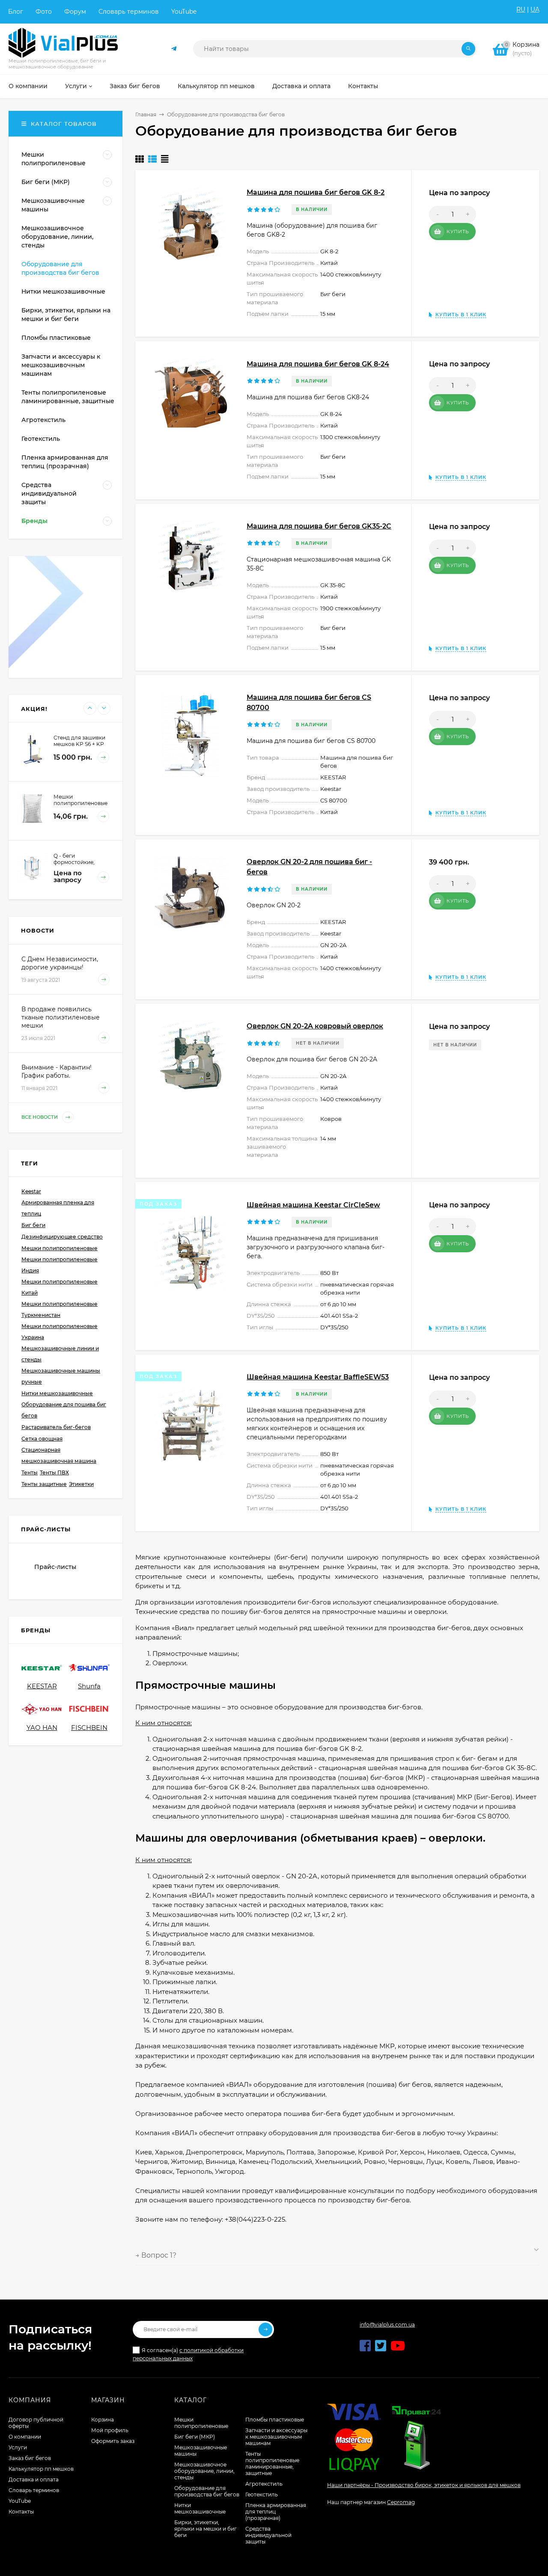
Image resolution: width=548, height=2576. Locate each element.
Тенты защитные (44, 1484)
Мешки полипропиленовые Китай (60, 1287)
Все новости (40, 1117)
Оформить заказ (113, 2441)
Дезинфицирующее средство (62, 1237)
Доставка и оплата (34, 2479)
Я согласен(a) (188, 2354)
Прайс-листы (55, 1567)
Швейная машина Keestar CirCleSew (313, 1205)
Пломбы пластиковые (275, 2420)
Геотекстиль (262, 2494)
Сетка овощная (42, 1439)
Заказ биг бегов (30, 2458)
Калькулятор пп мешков (41, 2469)
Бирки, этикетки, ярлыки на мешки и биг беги (205, 2529)
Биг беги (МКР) (195, 2437)
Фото (44, 12)
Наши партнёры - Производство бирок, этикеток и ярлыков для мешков (424, 2485)
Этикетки (81, 1484)
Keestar (31, 1191)
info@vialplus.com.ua (387, 2325)
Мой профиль (110, 2430)
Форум (75, 12)
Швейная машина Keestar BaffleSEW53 (318, 1377)
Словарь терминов (129, 12)
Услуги (18, 2447)
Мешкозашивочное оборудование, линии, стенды (204, 2471)
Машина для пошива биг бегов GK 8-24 (318, 364)
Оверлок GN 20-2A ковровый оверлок (315, 1026)
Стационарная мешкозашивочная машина (59, 1455)
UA (535, 9)
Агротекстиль (264, 2484)
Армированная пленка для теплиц (58, 1208)
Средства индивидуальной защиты (268, 2535)
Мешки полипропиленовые (60, 1248)
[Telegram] (174, 49)
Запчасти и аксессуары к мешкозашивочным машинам (276, 2437)
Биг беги (33, 1225)
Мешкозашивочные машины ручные (61, 1376)
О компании (25, 2437)
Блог (16, 12)
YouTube (184, 12)
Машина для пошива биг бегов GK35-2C (319, 526)
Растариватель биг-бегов (56, 1427)
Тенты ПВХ (54, 1472)
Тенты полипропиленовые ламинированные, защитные (272, 2463)
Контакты (21, 2512)
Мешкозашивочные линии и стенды (60, 1354)
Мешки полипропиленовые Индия (60, 1265)
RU (521, 9)
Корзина (103, 2420)
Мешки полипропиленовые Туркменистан (60, 1309)
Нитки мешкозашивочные (57, 1393)
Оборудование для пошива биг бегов (64, 1410)
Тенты (30, 1472)
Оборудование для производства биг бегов (207, 2491)
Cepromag (401, 2502)
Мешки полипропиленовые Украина (60, 1332)
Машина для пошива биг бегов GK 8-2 (316, 192)
